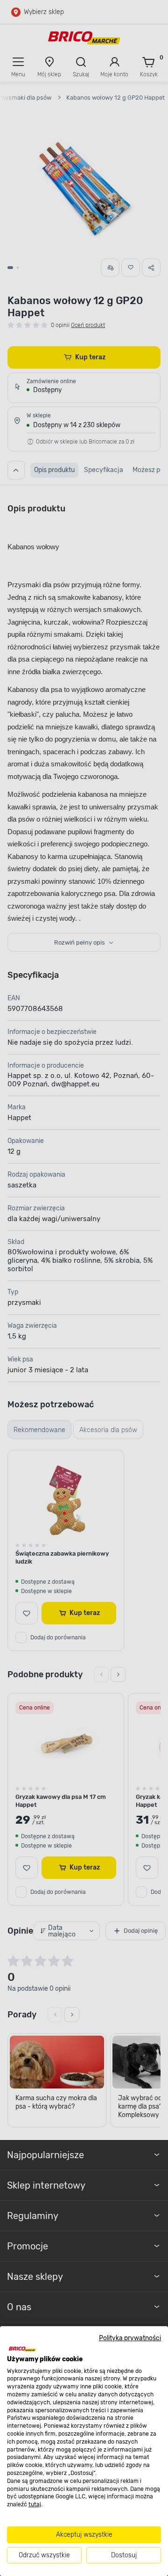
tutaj (35, 2504)
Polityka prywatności (130, 2338)
